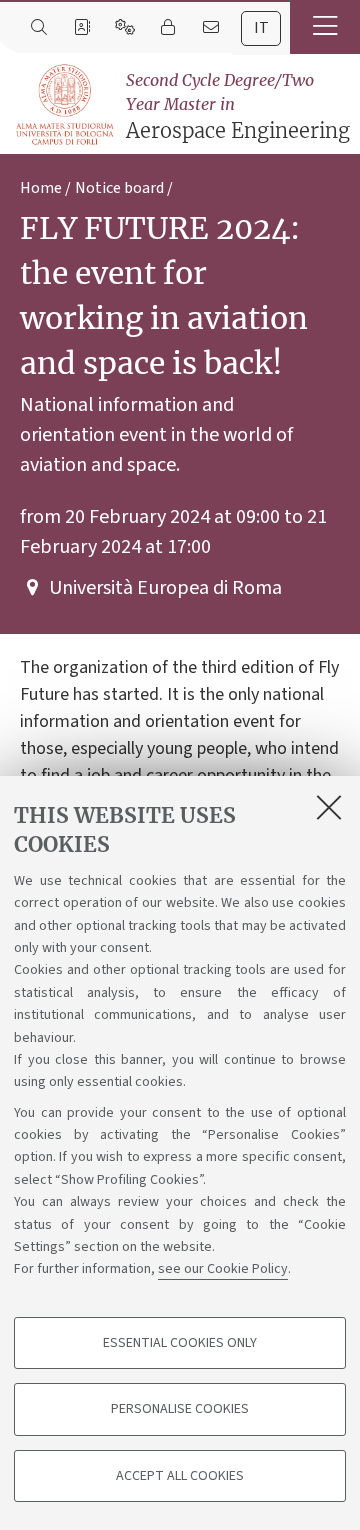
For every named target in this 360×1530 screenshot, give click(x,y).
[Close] (329, 807)
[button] (325, 27)
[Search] (38, 28)
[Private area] (167, 28)
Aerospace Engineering (238, 106)
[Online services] (124, 28)
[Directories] (81, 28)
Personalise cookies (180, 1409)
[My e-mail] (210, 28)
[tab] (261, 28)
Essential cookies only (180, 1343)
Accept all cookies (180, 1476)
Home (41, 188)
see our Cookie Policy (223, 1269)
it (261, 28)
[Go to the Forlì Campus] (64, 104)
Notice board (119, 188)
